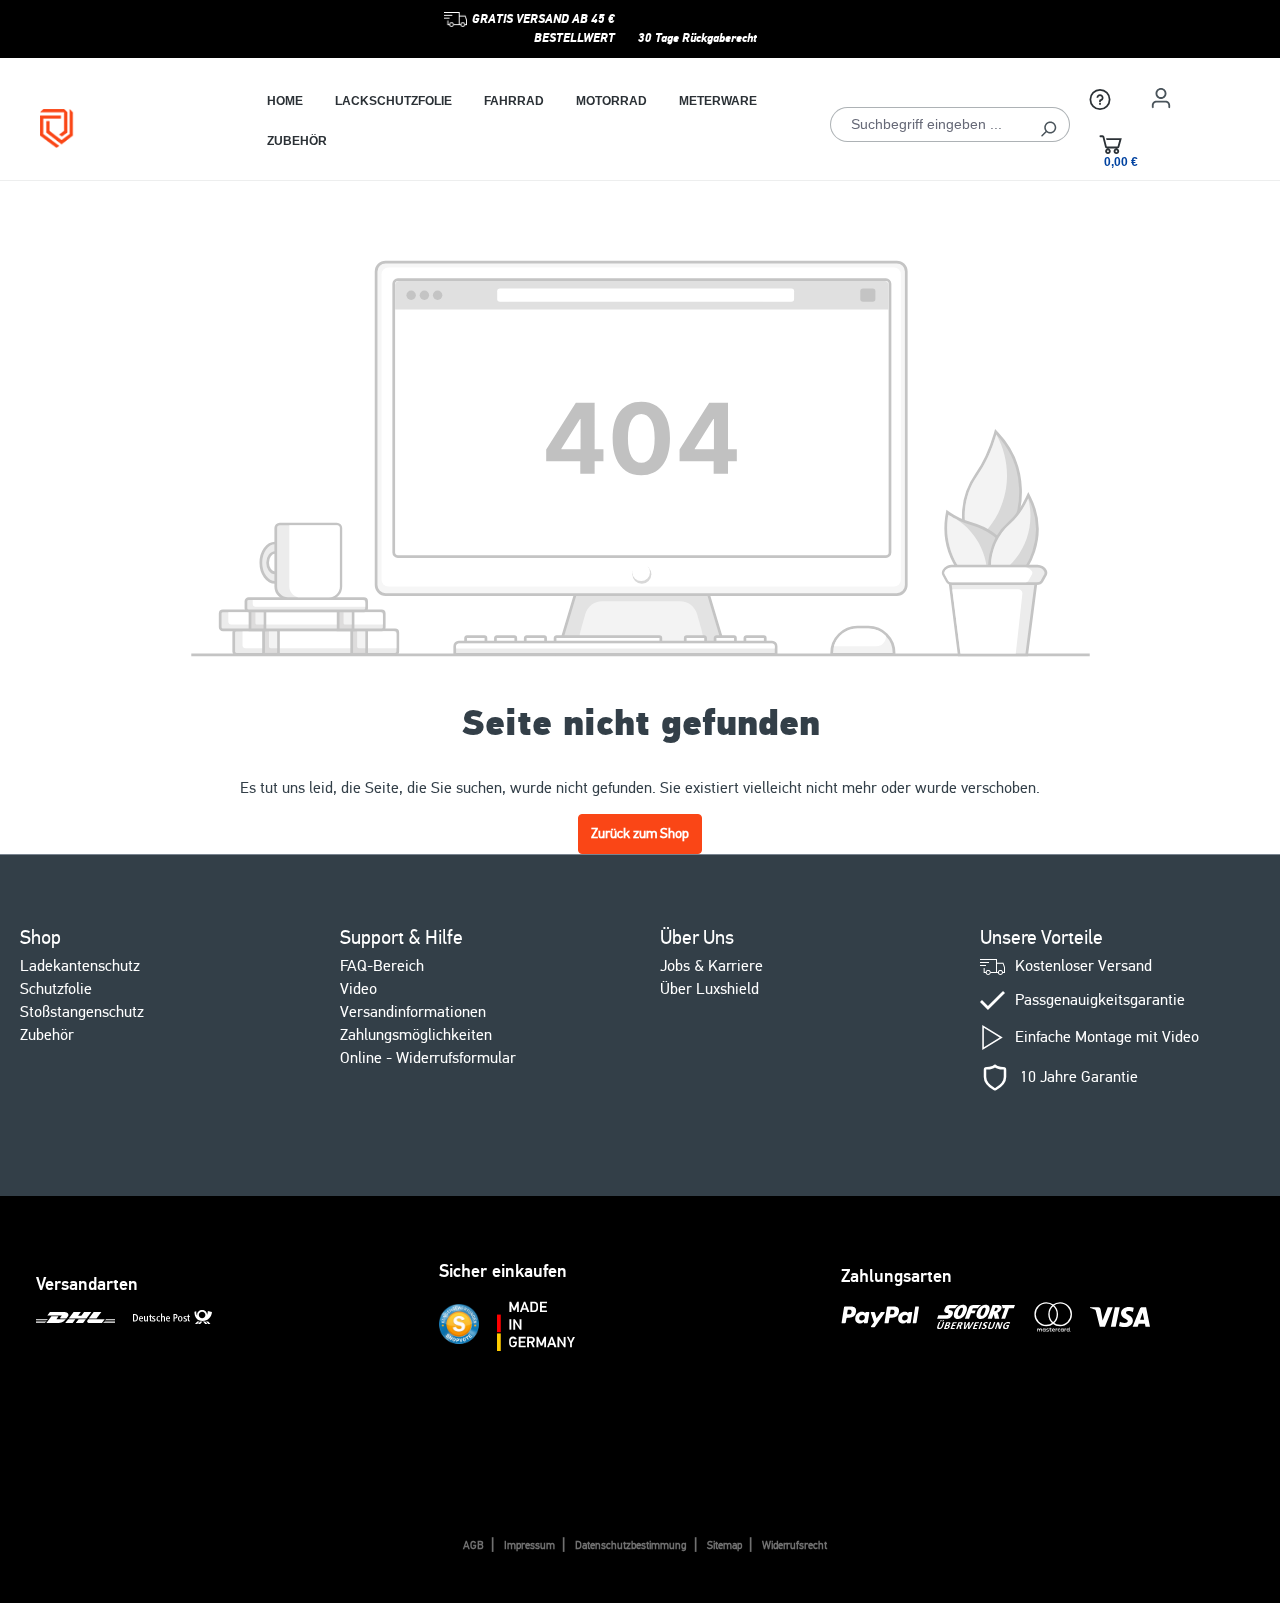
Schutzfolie (56, 989)
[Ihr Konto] (1161, 98)
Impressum (529, 1545)
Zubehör (47, 1035)
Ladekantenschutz (80, 966)
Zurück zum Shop (640, 833)
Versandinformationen (413, 1012)
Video (358, 989)
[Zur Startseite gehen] (123, 128)
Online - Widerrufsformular (428, 1058)
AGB (473, 1545)
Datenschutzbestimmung (631, 1545)
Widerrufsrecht (794, 1545)
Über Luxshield (709, 989)
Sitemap (724, 1545)
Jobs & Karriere (711, 966)
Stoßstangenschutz (82, 1012)
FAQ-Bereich (382, 966)
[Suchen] (1048, 124)
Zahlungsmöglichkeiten (416, 1035)
